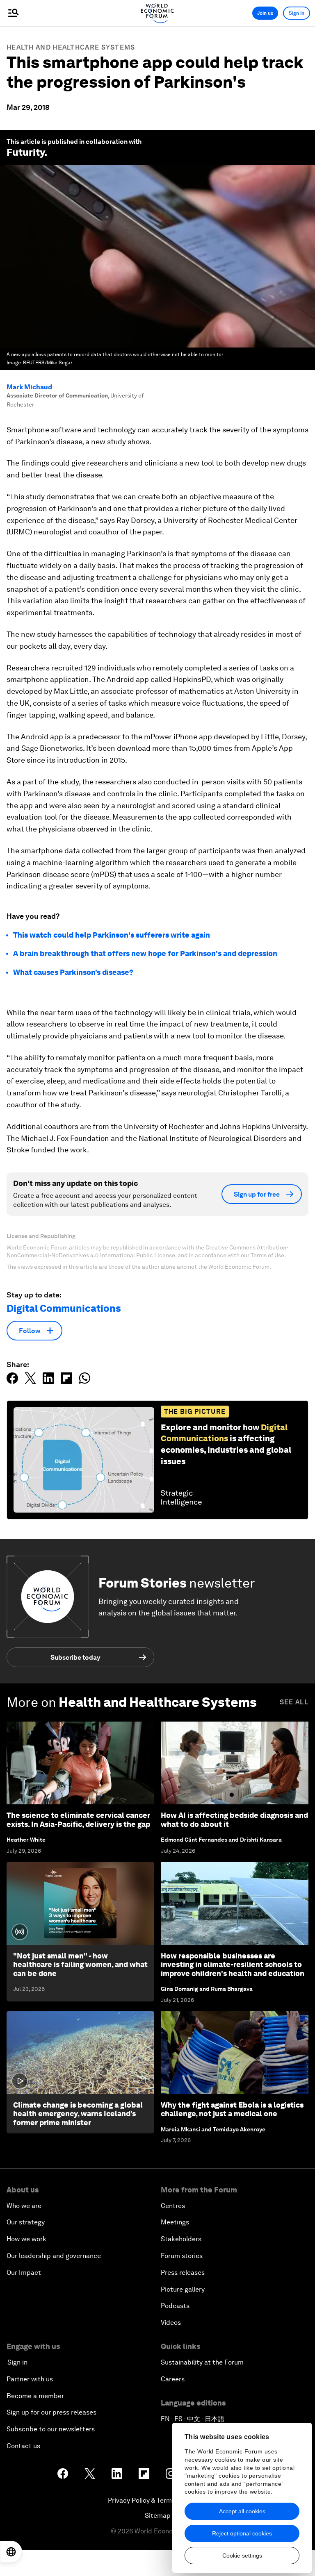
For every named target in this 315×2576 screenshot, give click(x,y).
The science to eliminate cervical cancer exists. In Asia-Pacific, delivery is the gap (78, 1820)
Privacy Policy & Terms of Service (157, 2500)
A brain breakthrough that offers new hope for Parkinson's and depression (145, 953)
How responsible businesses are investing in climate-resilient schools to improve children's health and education (233, 1965)
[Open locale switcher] (11, 2552)
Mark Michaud (29, 387)
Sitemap (158, 2516)
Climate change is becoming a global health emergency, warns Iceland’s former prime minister (78, 2114)
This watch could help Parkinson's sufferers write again (112, 935)
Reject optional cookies (242, 2533)
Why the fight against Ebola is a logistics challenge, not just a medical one (232, 2109)
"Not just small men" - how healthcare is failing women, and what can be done (80, 1965)
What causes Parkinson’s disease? (73, 972)
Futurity (25, 152)
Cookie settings (242, 2556)
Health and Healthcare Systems (71, 47)
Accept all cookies (242, 2511)
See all (294, 1702)
